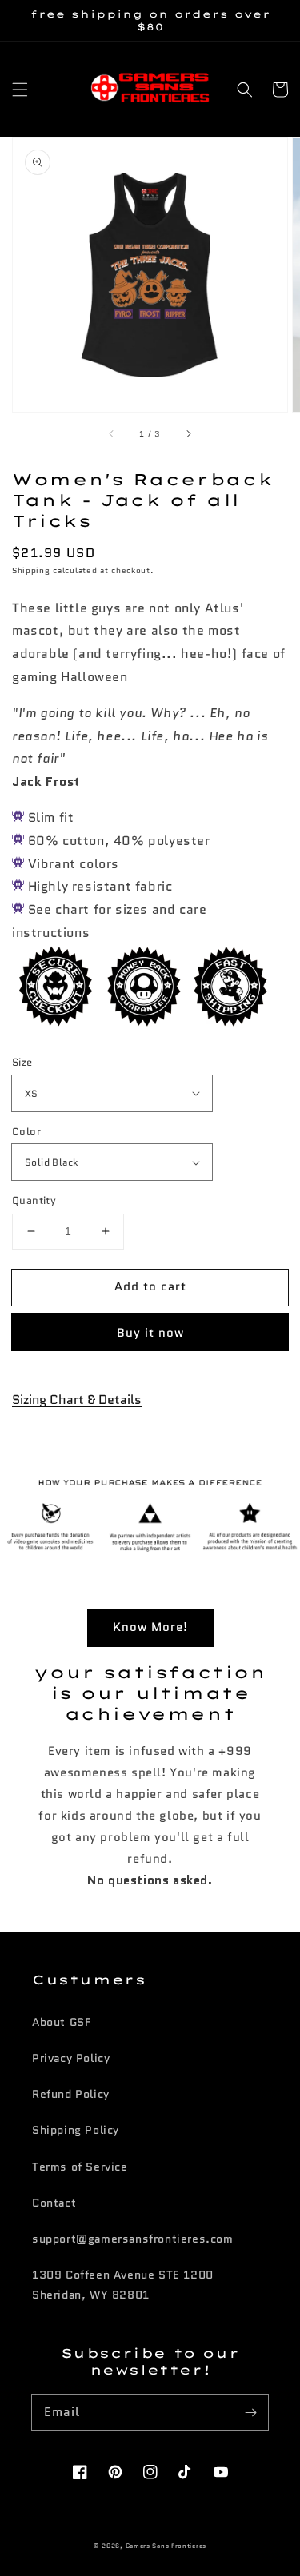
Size (22, 1062)
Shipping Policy (76, 2130)
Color (26, 1132)
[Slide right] (188, 434)
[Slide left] (112, 434)
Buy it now (150, 1333)
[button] (20, 90)
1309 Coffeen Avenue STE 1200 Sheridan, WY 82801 (123, 2285)
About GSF (61, 2022)
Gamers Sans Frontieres (166, 2546)
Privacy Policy (71, 2058)
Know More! (150, 1627)
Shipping (31, 570)
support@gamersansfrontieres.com (133, 2239)
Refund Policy (71, 2094)
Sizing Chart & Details (77, 1400)
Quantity (34, 1200)
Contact (54, 2203)
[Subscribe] (250, 2412)
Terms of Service (80, 2167)
